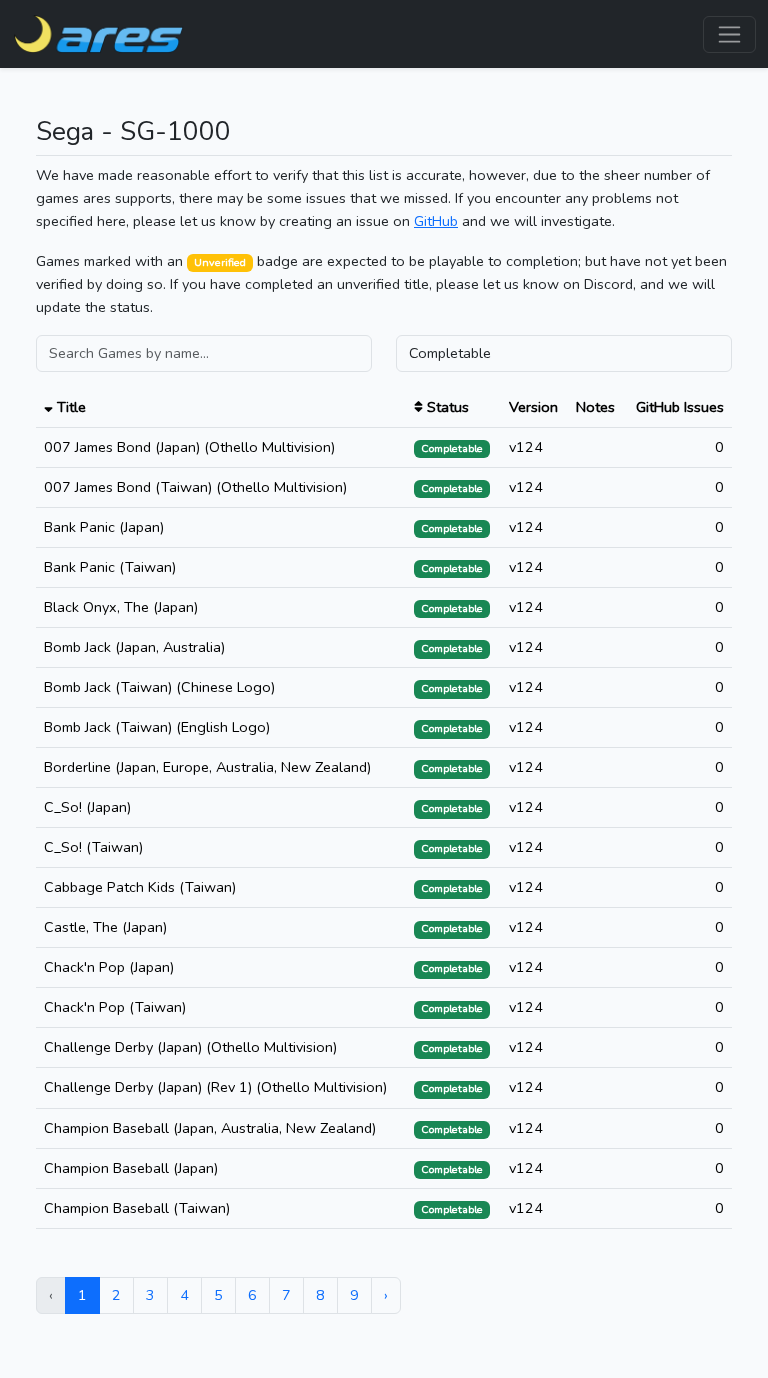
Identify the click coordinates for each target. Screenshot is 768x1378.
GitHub (436, 221)
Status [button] (446, 407)
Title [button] (69, 407)
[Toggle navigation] (729, 34)
